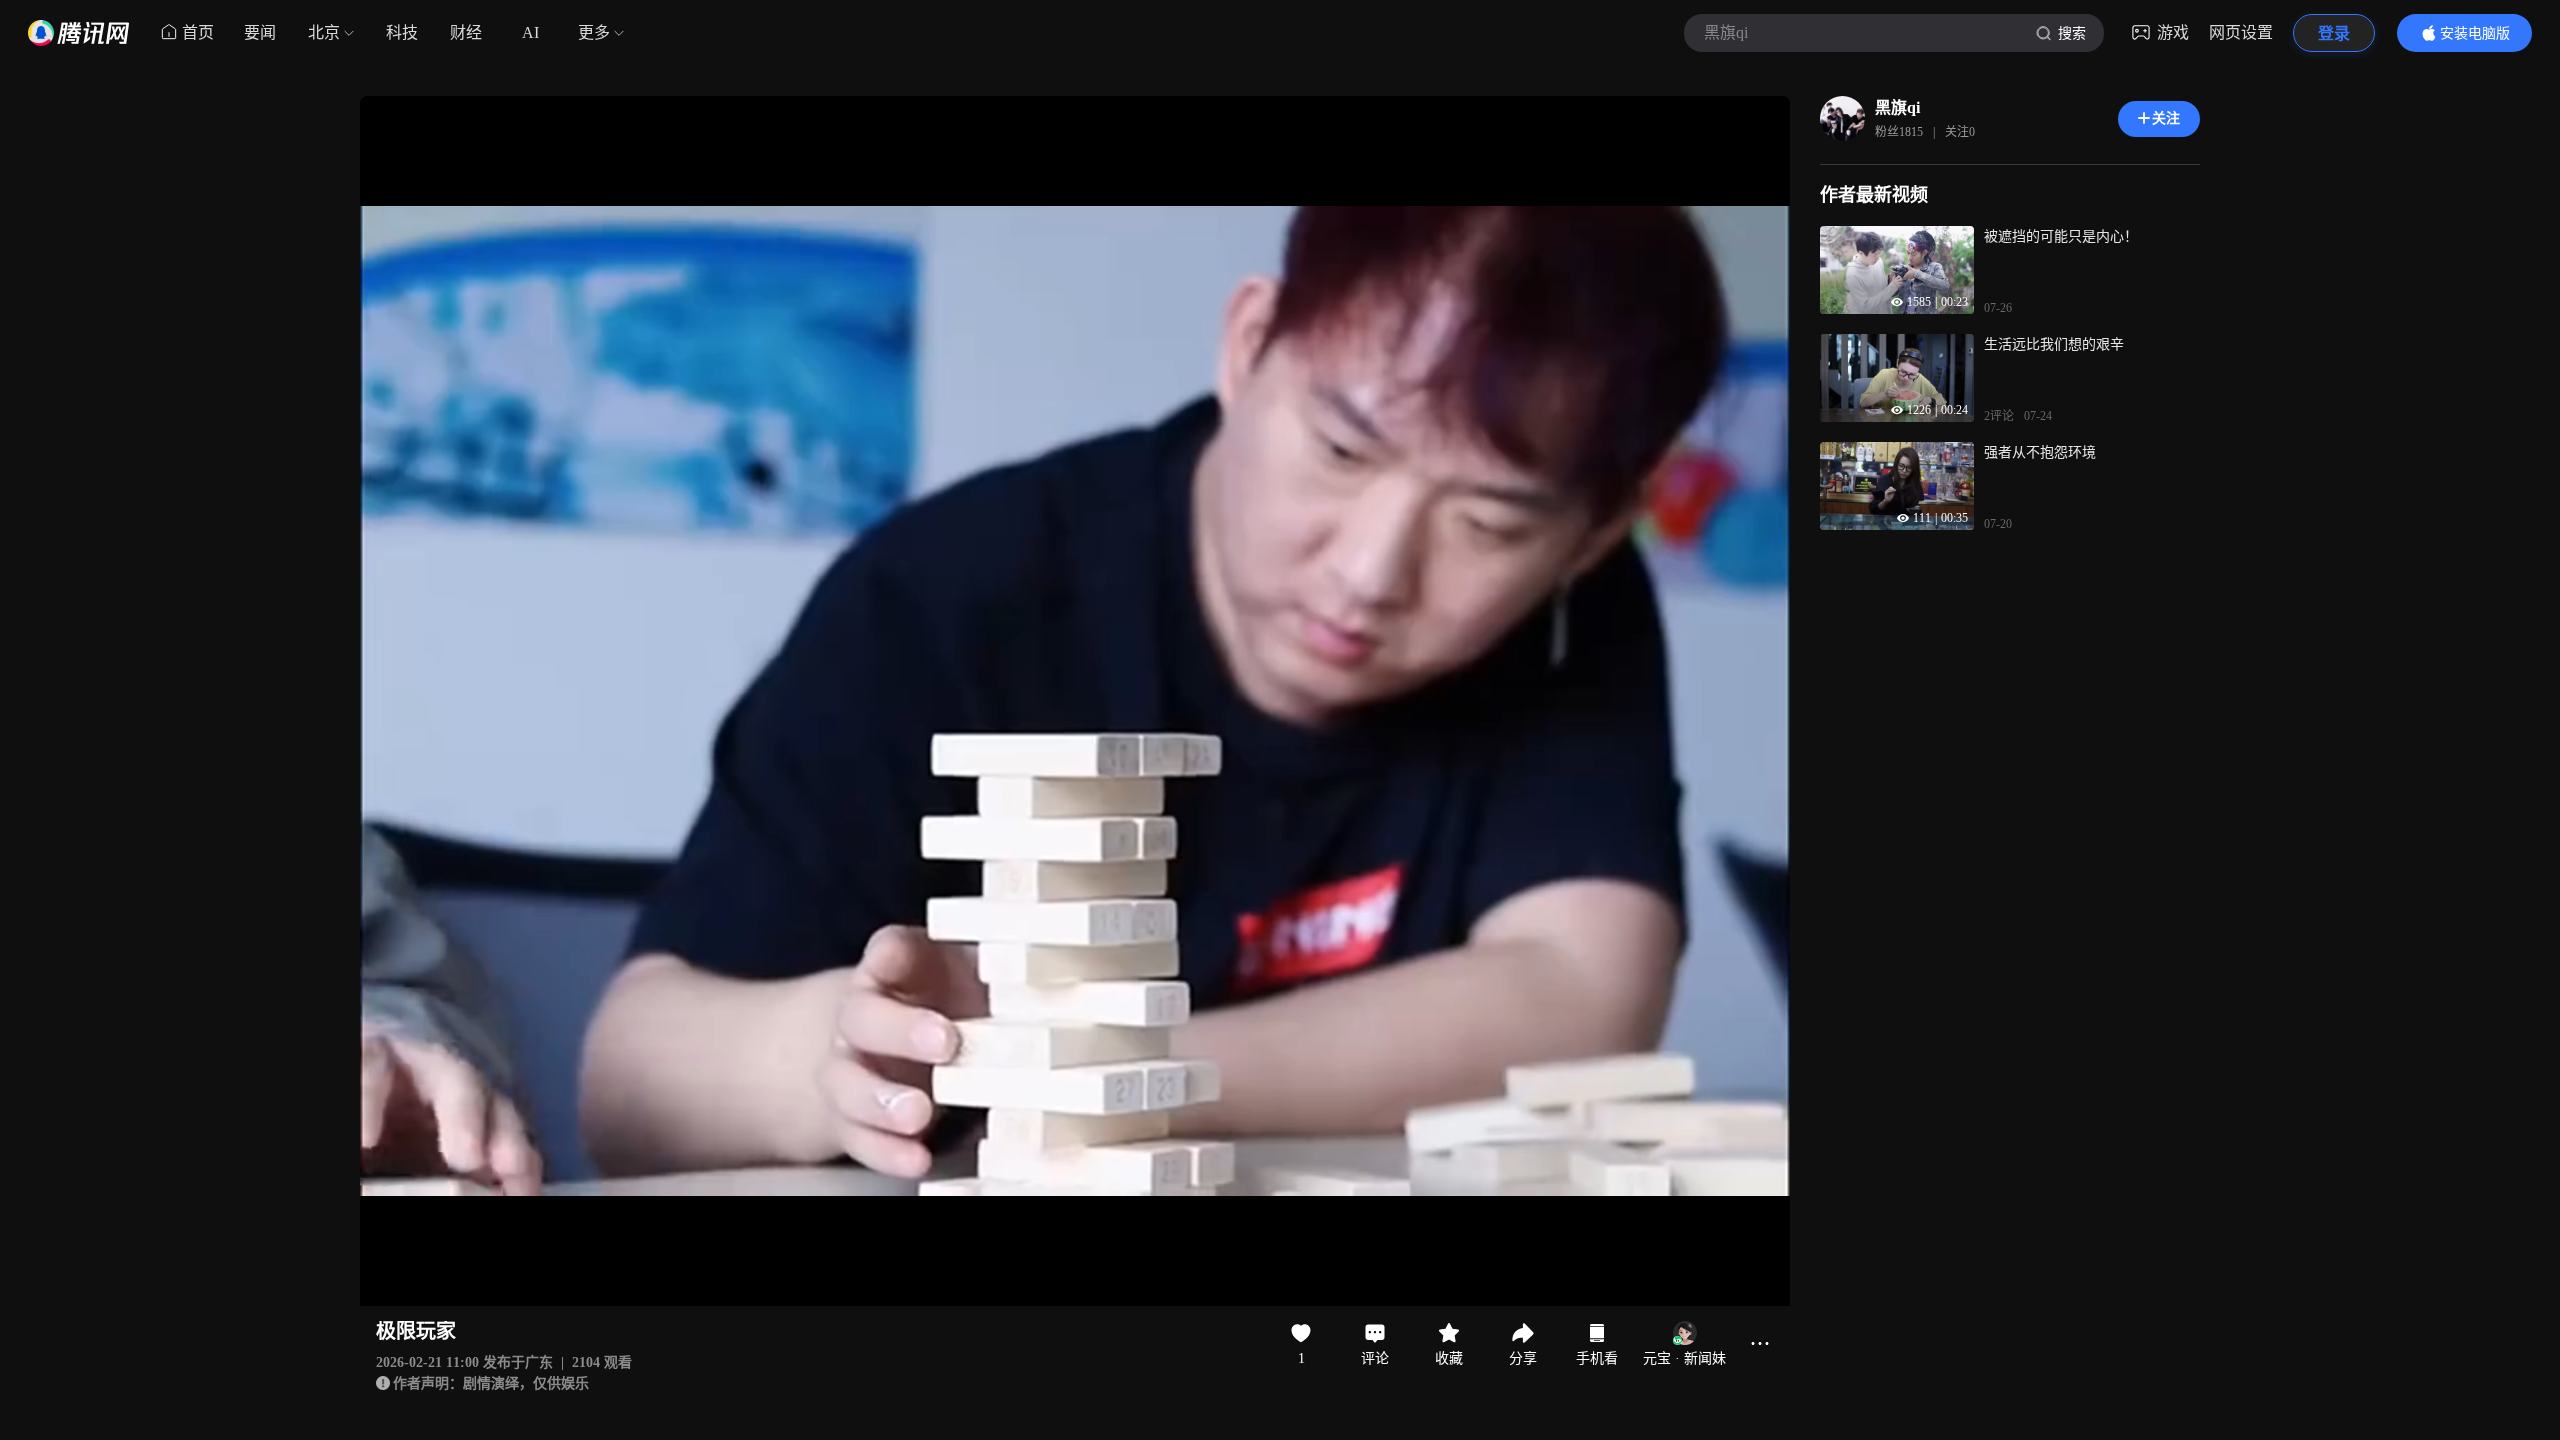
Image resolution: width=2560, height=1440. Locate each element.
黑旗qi (1897, 107)
